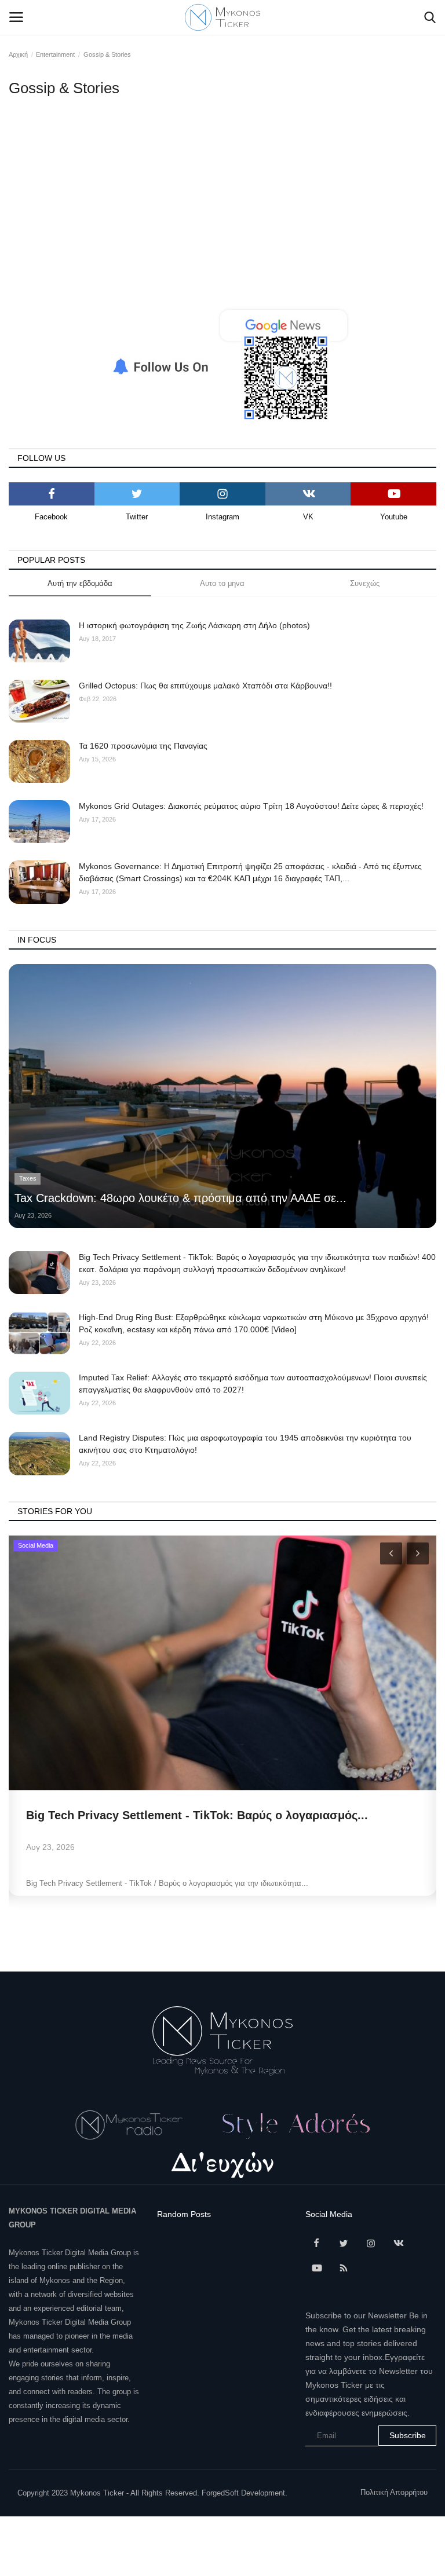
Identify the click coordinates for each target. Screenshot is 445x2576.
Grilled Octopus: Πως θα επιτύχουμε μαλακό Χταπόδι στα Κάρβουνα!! (205, 686)
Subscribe (408, 2435)
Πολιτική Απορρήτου (394, 2492)
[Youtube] (393, 494)
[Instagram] (222, 494)
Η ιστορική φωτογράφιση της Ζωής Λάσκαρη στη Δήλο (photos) (194, 625)
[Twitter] (137, 494)
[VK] (308, 494)
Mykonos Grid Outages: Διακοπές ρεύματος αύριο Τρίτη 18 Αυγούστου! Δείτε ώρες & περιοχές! (251, 806)
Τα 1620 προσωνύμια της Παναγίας (143, 746)
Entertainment (55, 54)
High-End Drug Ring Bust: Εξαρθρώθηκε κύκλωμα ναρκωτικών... (204, 1815)
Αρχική (18, 54)
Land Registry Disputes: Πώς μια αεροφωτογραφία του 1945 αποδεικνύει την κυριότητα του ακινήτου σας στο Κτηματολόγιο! (245, 1444)
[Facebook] (52, 494)
